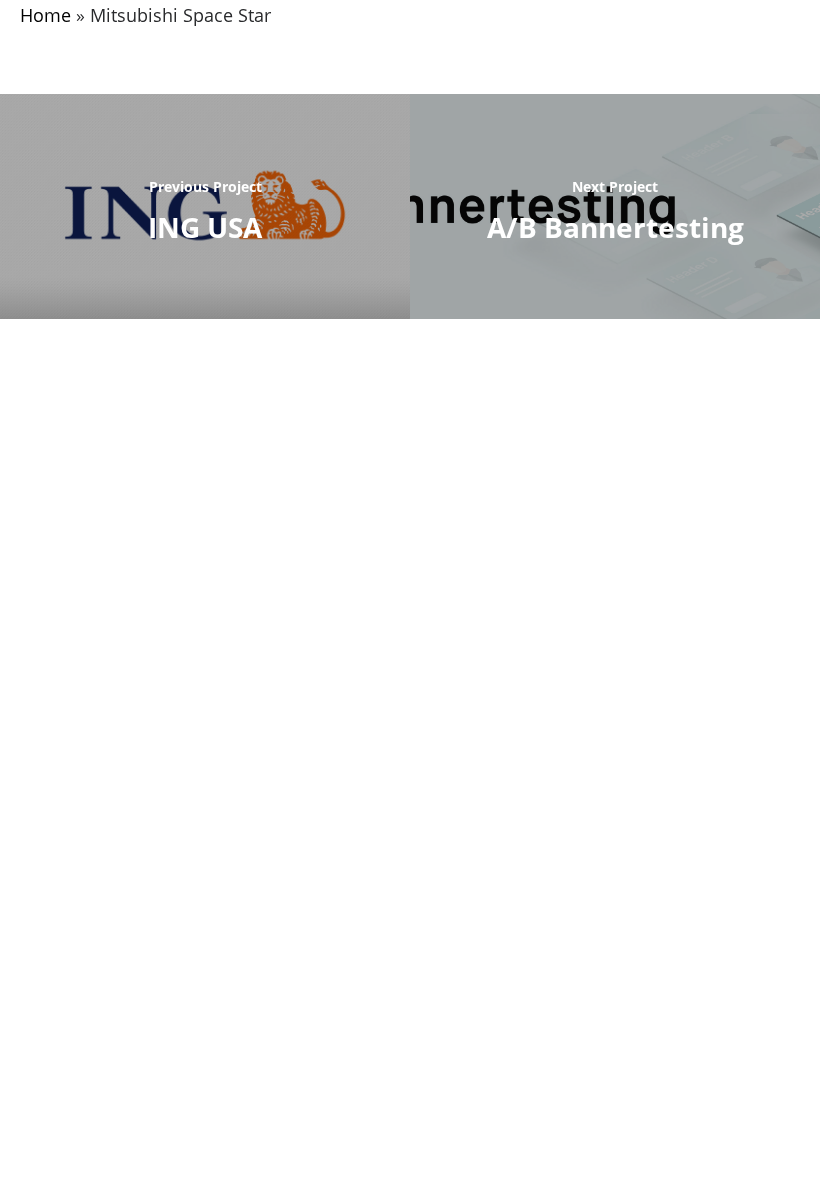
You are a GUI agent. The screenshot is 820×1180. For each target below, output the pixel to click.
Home (45, 15)
